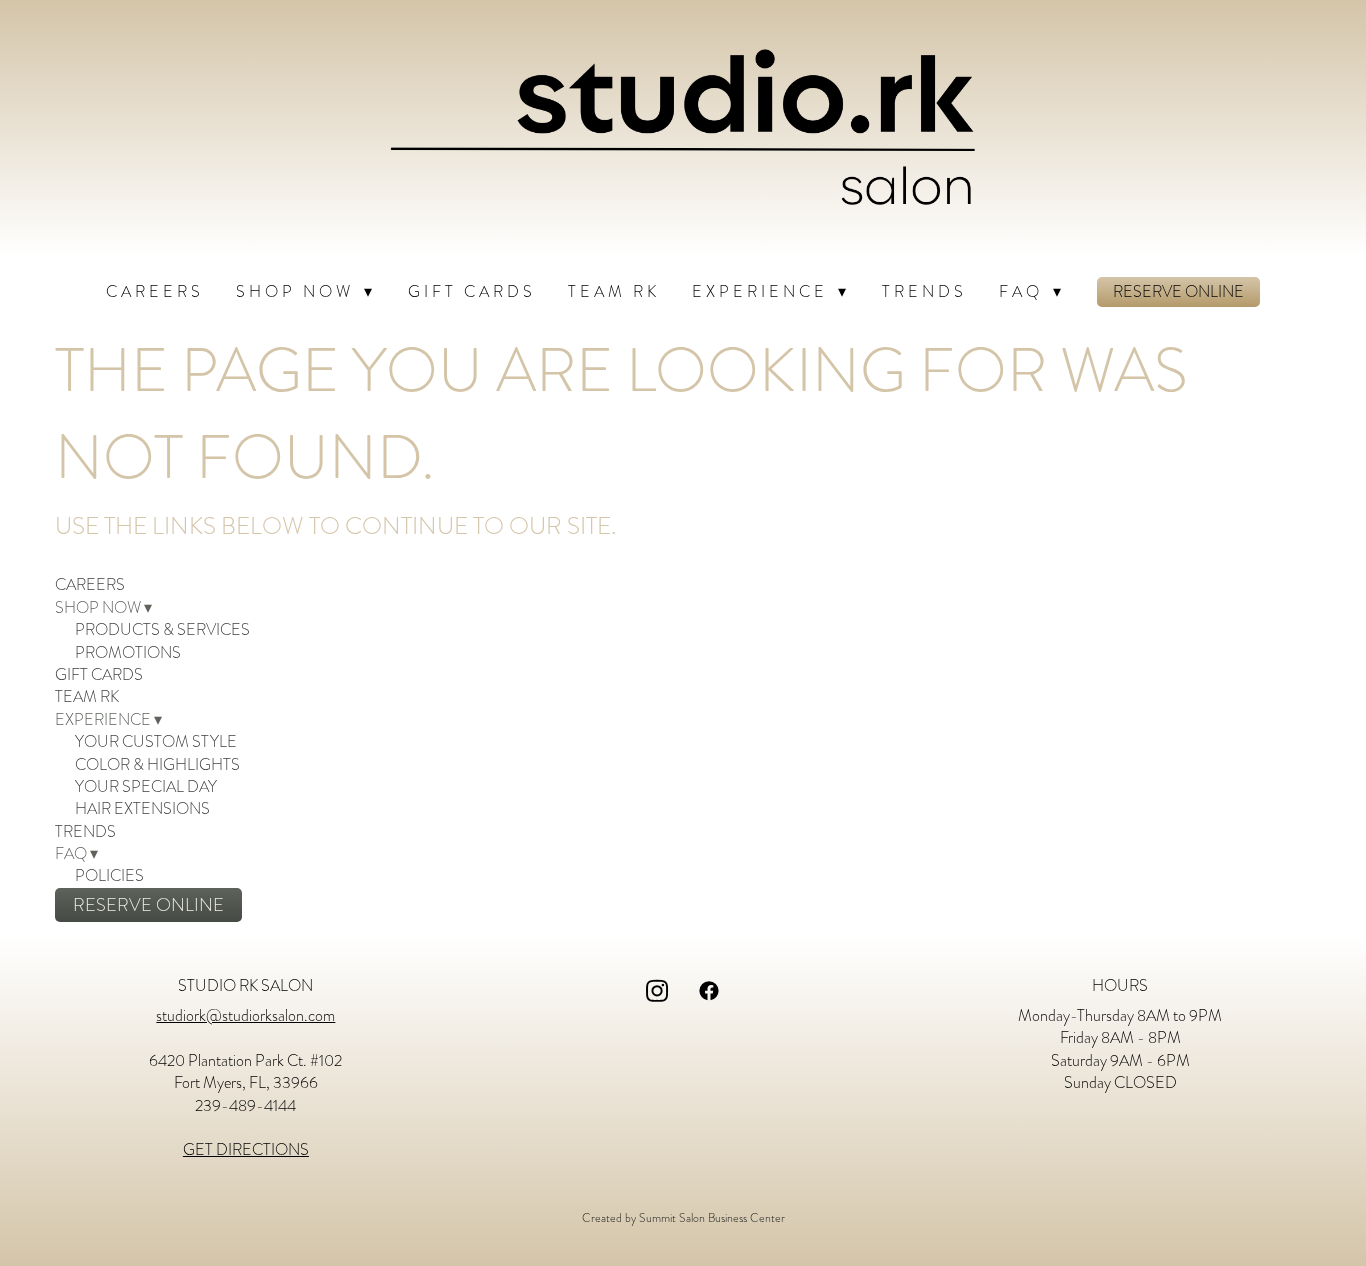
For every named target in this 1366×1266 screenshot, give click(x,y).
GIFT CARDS (472, 292)
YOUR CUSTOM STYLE (156, 742)
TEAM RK (614, 292)
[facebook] (709, 991)
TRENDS (924, 292)
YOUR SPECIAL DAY (146, 787)
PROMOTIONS (128, 653)
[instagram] (657, 991)
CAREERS (155, 292)
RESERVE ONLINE (1178, 292)
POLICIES (109, 876)
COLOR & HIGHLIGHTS (157, 765)
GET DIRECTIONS (246, 1150)
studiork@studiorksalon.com (245, 1016)
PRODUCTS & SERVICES (162, 630)
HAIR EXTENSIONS (142, 809)
